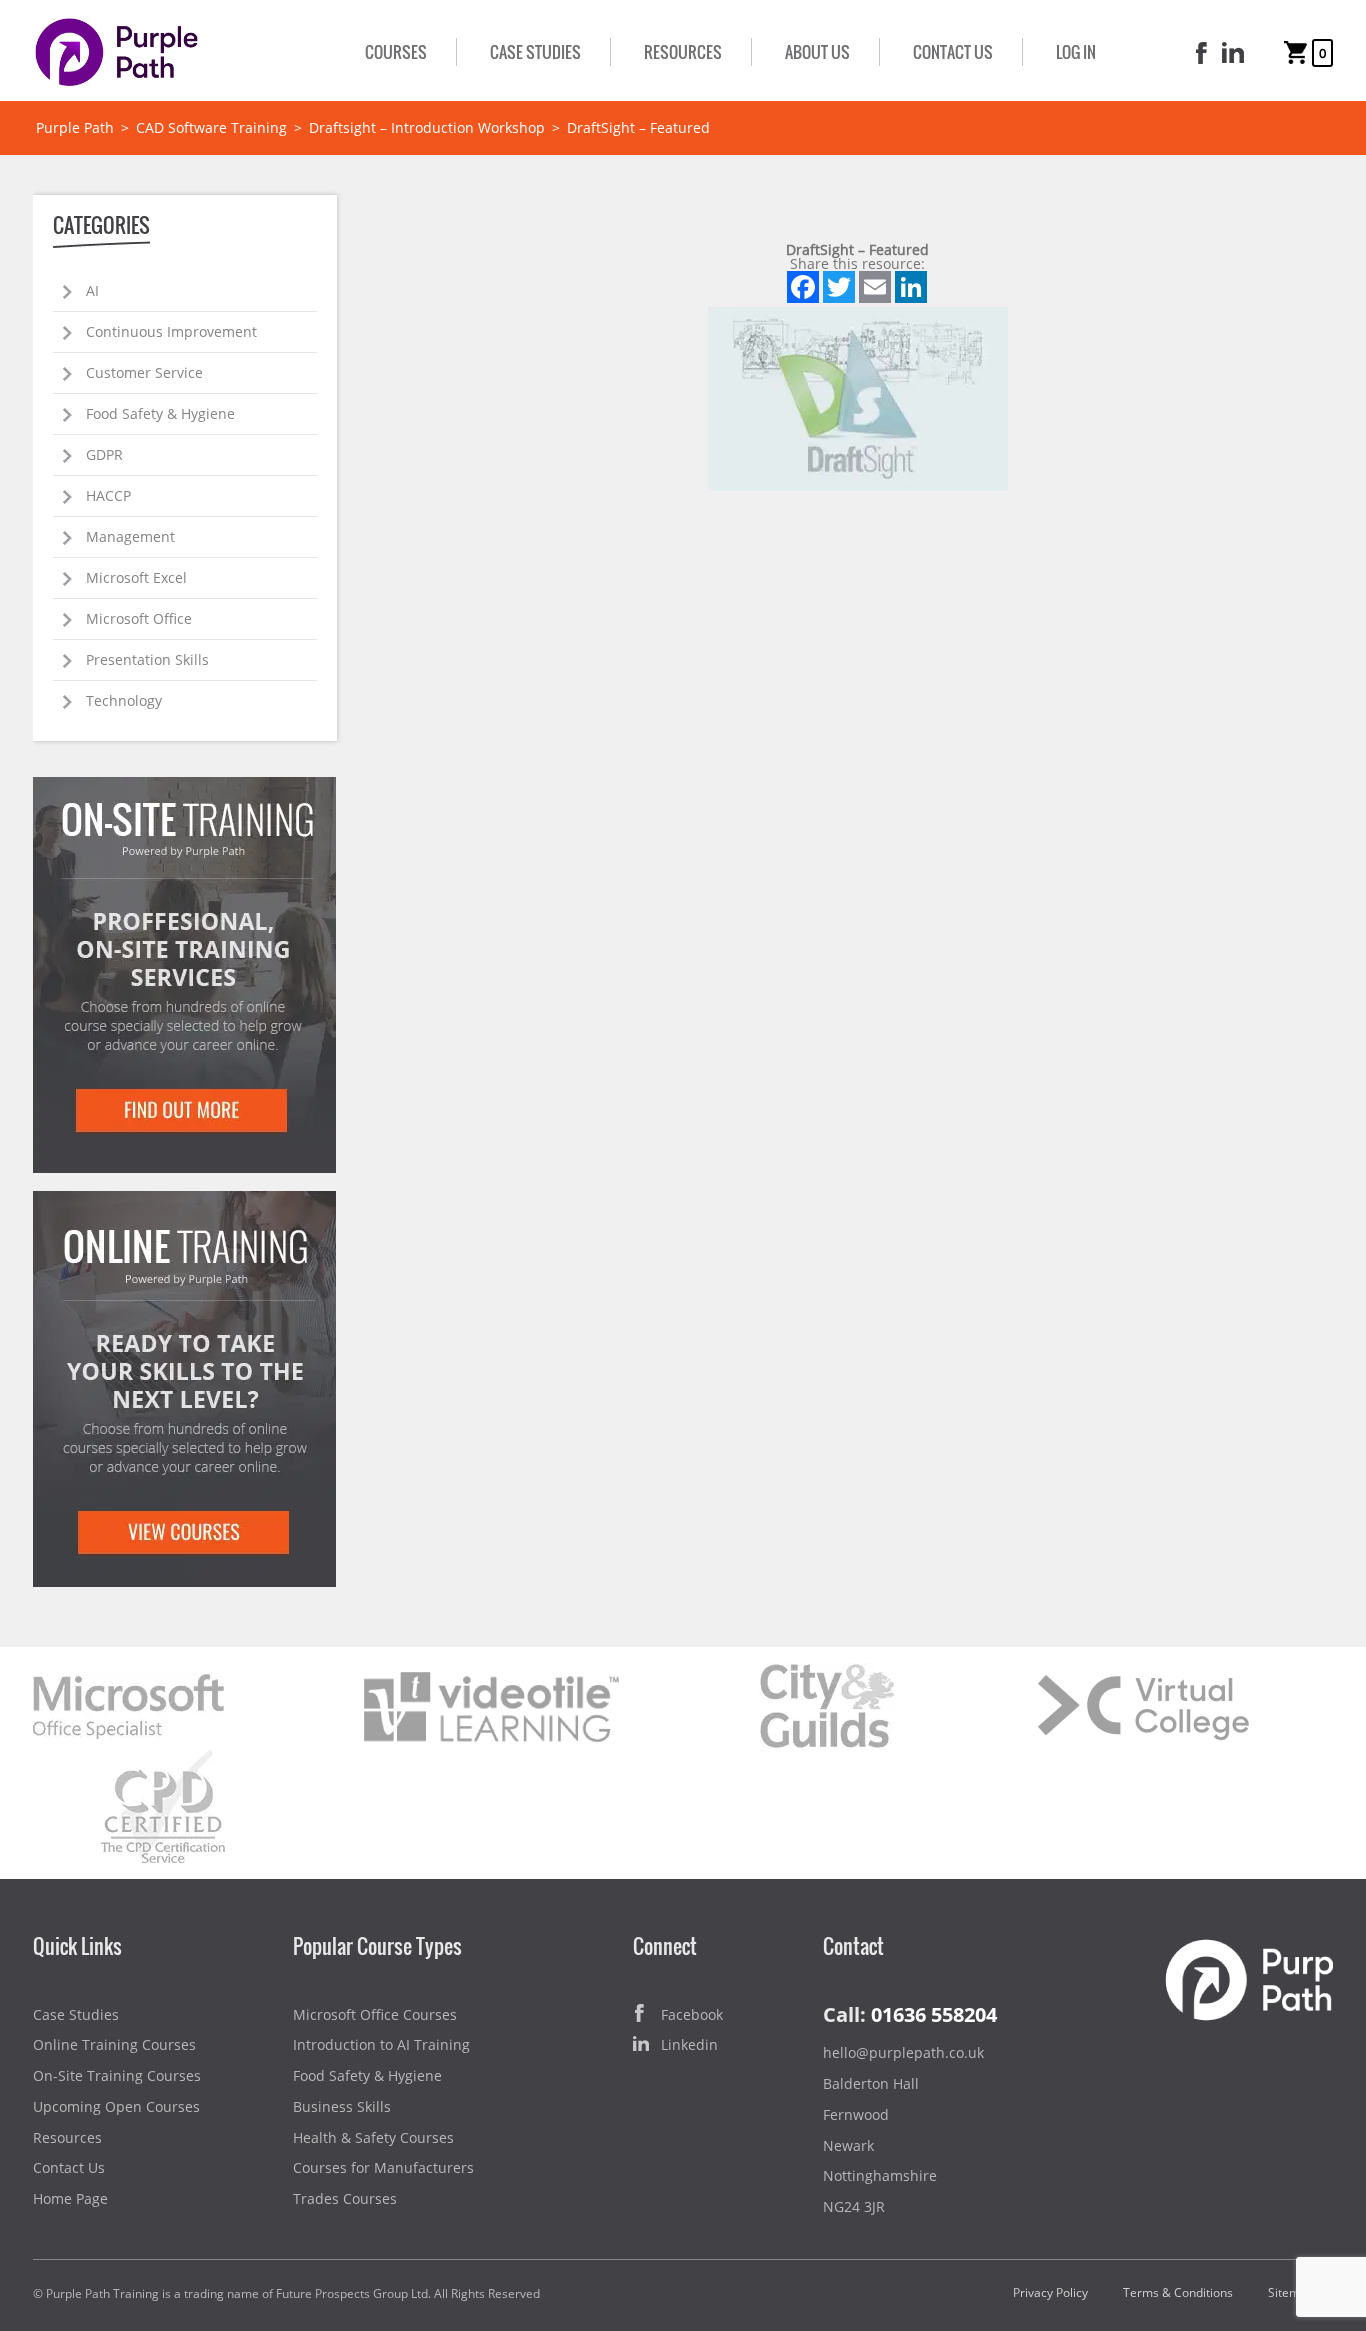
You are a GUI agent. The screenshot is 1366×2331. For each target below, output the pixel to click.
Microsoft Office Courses (375, 2014)
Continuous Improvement (171, 331)
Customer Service (144, 372)
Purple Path (75, 127)
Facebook (692, 2014)
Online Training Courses (114, 2044)
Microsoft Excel (136, 577)
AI (92, 290)
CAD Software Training (211, 127)
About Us (817, 52)
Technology (124, 700)
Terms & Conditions (1178, 2292)
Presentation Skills (147, 659)
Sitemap (1291, 2292)
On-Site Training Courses (117, 2075)
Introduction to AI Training (381, 2044)
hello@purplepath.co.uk (903, 2052)
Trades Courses (345, 2198)
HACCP (108, 495)
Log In (1076, 52)
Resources (683, 52)
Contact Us (953, 52)
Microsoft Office (139, 618)
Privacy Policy (1050, 2292)
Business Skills (342, 2106)
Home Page (70, 2198)
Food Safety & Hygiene (160, 413)
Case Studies (535, 52)
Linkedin (689, 2044)
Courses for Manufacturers (383, 2167)
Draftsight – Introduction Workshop (427, 127)
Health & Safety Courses (373, 2137)
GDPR (104, 454)
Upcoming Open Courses (116, 2106)
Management (130, 536)
